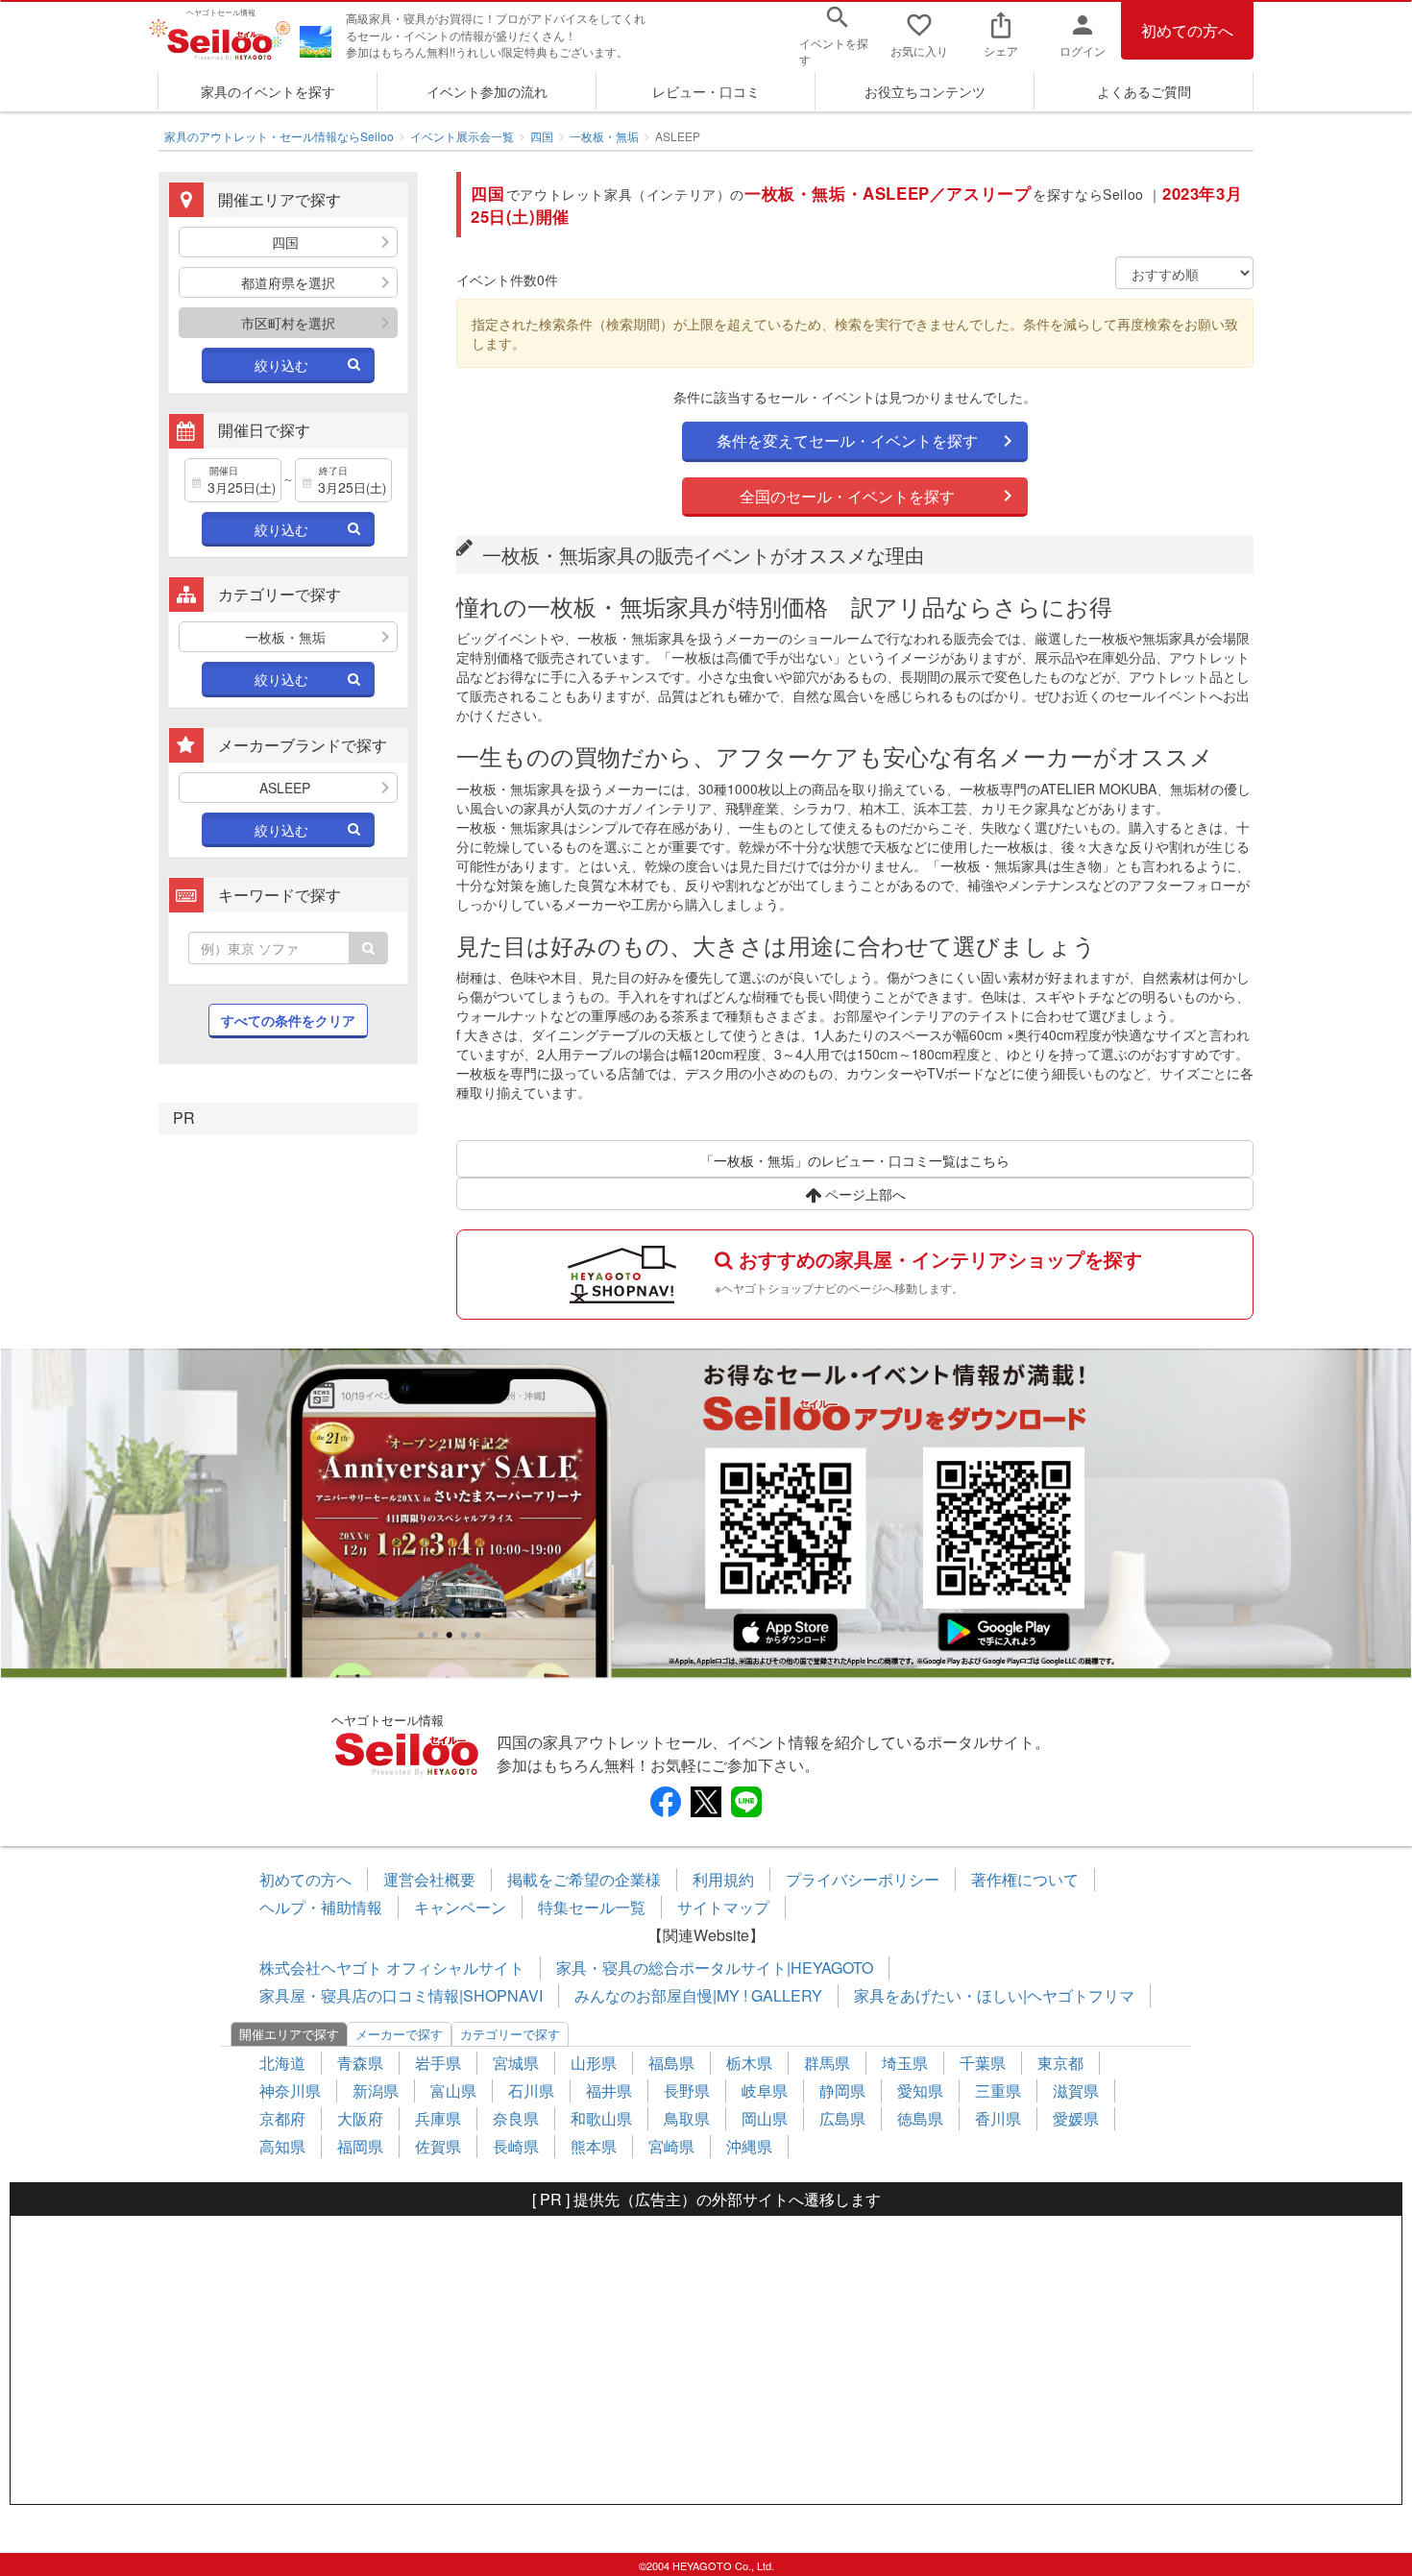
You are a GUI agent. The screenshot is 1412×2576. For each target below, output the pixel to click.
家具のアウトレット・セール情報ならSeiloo (279, 136)
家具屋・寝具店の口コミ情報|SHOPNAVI (401, 1995)
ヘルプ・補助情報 (321, 1907)
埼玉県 (905, 2063)
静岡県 (842, 2090)
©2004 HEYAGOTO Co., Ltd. (706, 2565)
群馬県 (827, 2063)
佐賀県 (438, 2146)
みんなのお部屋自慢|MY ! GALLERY (698, 1995)
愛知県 (920, 2090)
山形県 (594, 2063)
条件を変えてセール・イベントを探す (847, 440)
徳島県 (920, 2118)
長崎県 (516, 2146)
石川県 (531, 2090)
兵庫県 (438, 2118)
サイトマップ (723, 1907)
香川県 (998, 2118)
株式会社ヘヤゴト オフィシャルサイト (392, 1968)
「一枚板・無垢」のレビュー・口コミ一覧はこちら (855, 1160)
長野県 (687, 2090)
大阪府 (360, 2118)
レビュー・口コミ (706, 91)
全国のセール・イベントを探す (847, 496)
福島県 (671, 2063)
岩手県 (438, 2063)
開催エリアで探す (289, 2034)
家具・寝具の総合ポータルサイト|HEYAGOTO (715, 1968)
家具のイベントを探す (268, 91)
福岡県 (360, 2146)
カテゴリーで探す (510, 2034)
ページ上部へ (864, 1194)
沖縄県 (749, 2146)
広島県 (842, 2118)
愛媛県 (1076, 2118)
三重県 (998, 2090)
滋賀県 (1076, 2090)
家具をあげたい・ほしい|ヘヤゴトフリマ (994, 1995)
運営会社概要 (429, 1879)
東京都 (1060, 2063)
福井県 (609, 2090)
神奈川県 (290, 2090)
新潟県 (376, 2090)
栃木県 (749, 2063)
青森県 (360, 2063)
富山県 (453, 2090)
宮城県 (516, 2063)
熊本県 (594, 2146)
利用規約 (723, 1879)
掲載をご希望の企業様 (584, 1879)
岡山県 (765, 2118)
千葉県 (983, 2063)
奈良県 (516, 2118)
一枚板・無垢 (604, 136)
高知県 (282, 2146)
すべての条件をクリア (288, 1020)
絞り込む (281, 365)
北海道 (282, 2063)
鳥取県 (687, 2118)
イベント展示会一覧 (462, 136)
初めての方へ (1187, 30)
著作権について (1025, 1879)
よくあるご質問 (1144, 91)
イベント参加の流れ (487, 91)
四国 (542, 136)
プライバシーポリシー (863, 1879)
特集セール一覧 (592, 1907)
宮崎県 (671, 2146)
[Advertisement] (706, 2360)
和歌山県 (601, 2118)
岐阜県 (765, 2090)
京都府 (282, 2118)
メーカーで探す (399, 2034)
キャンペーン (460, 1907)
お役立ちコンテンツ (925, 91)
